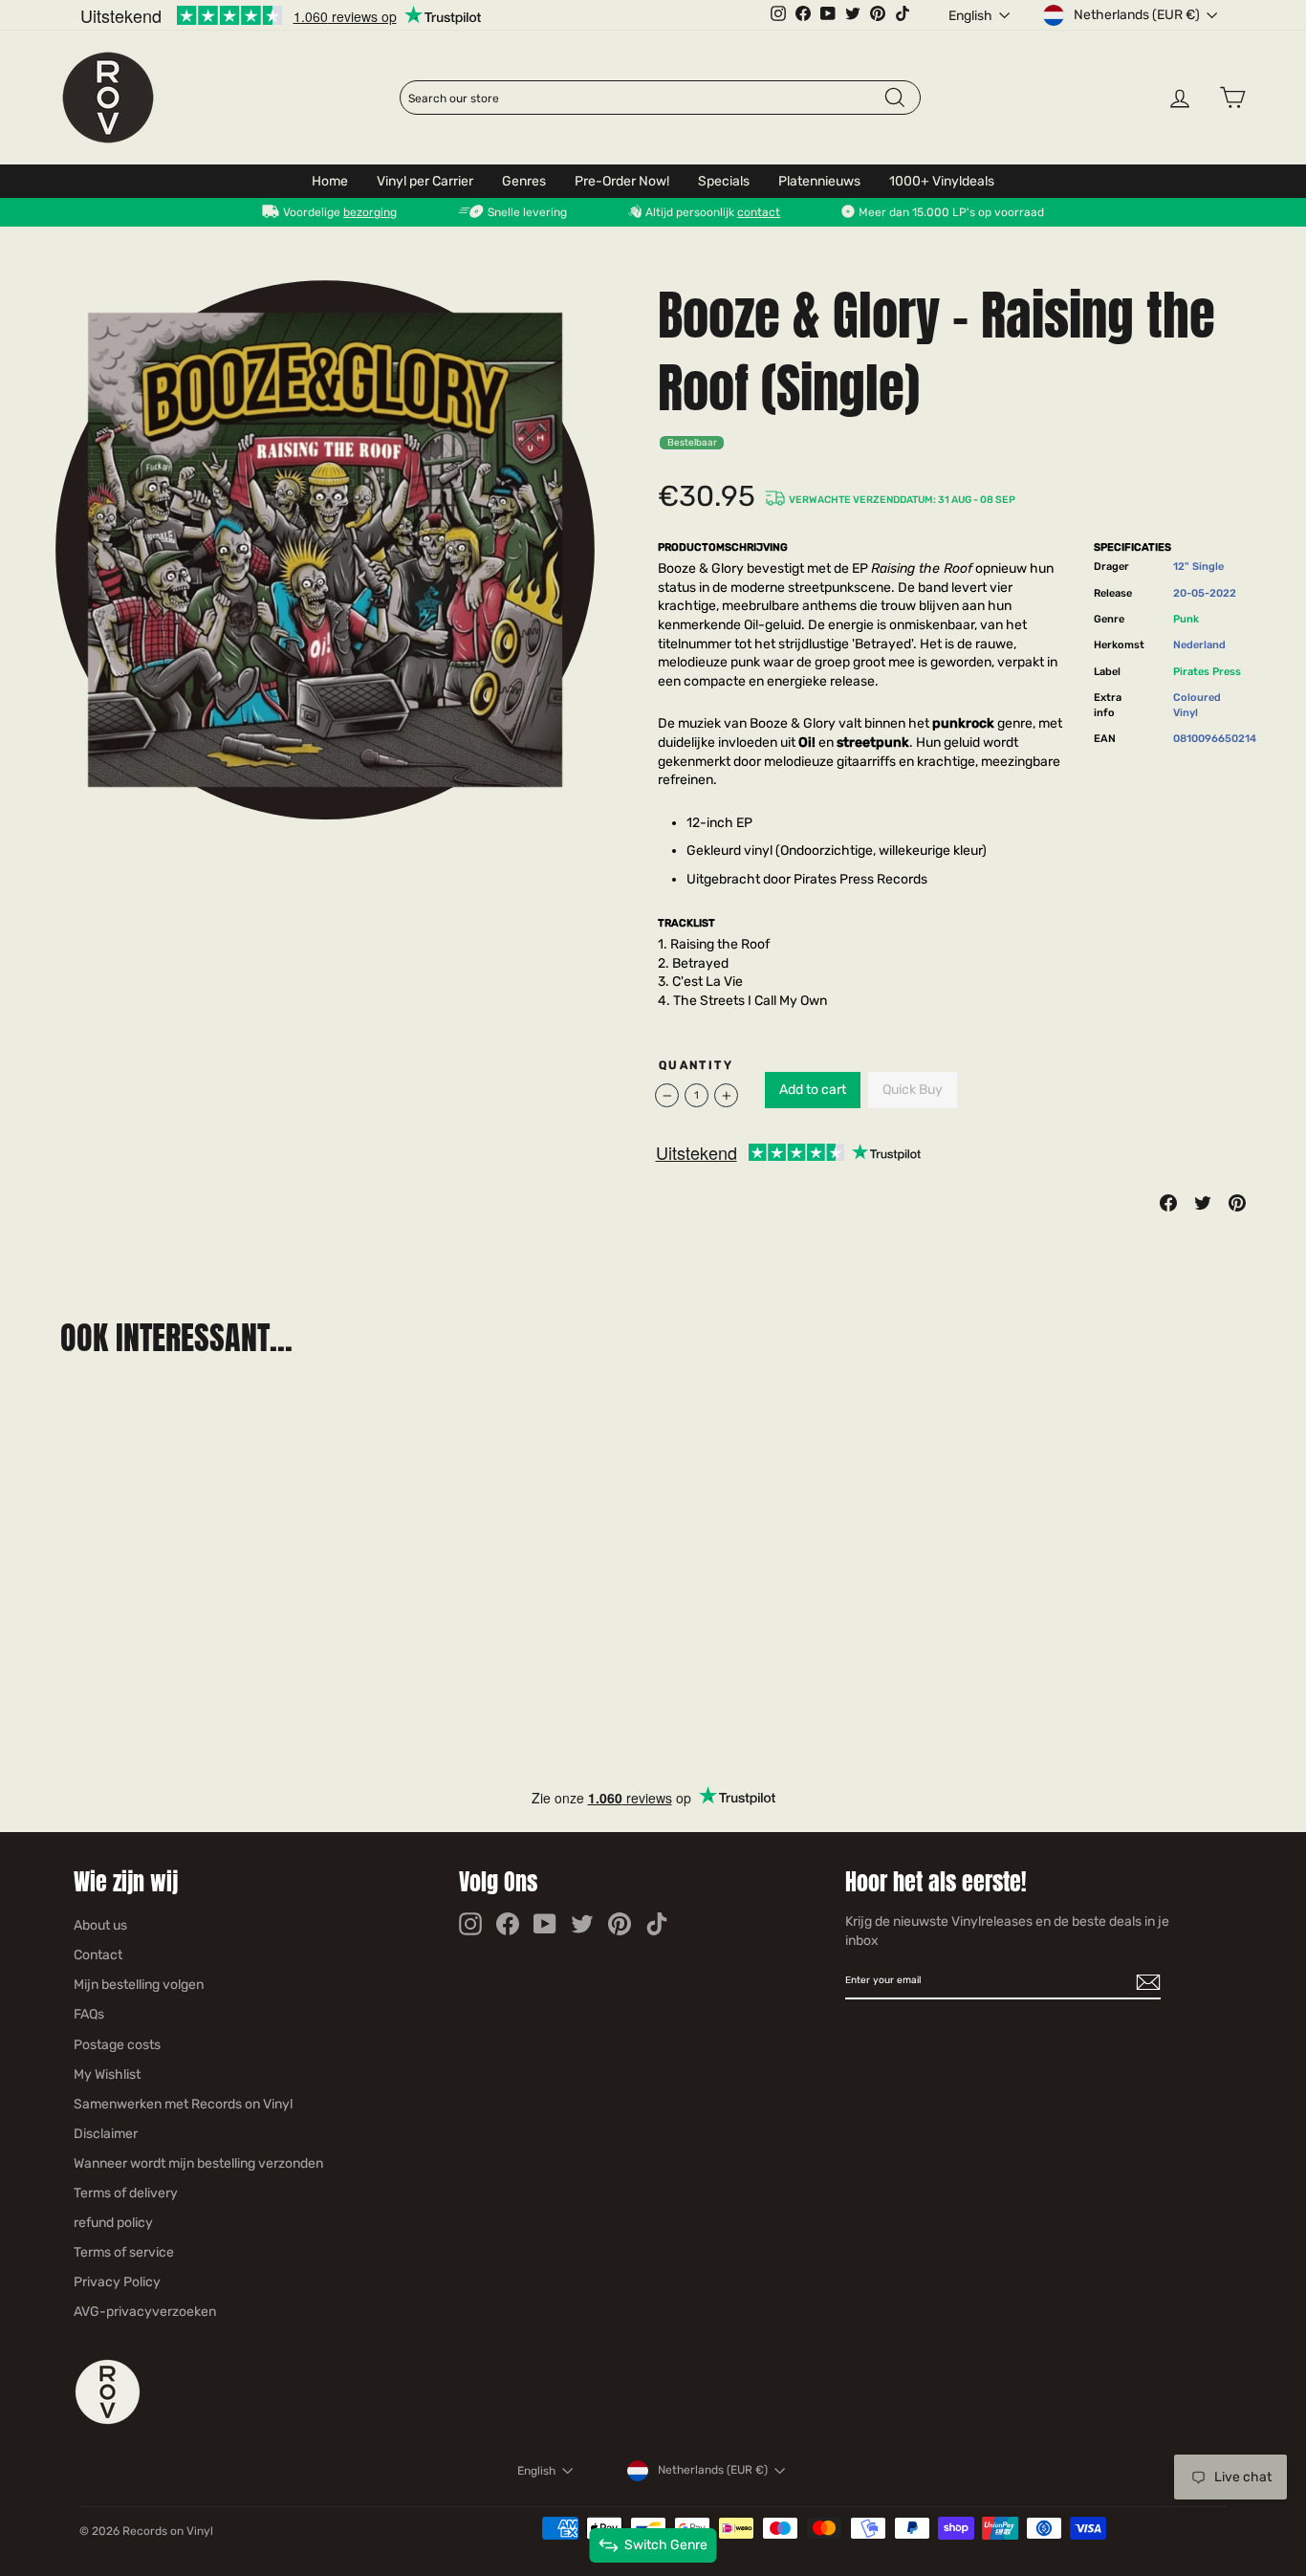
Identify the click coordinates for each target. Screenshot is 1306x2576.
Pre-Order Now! (622, 181)
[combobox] (645, 98)
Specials (724, 181)
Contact (98, 1955)
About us (100, 1925)
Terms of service (124, 2252)
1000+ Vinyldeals (942, 181)
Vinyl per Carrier (425, 181)
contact (759, 212)
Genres (524, 181)
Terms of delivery (126, 2193)
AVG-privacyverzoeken (145, 2312)
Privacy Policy (117, 2282)
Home (330, 181)
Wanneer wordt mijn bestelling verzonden (198, 2163)
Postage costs (117, 2045)
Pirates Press (1207, 672)
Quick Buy (913, 1090)
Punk (1186, 619)
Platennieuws (819, 181)
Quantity (696, 1065)
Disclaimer (106, 2134)
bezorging (370, 212)
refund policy (113, 2223)
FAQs (89, 2014)
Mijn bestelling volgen (139, 1985)
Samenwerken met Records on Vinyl (183, 2104)
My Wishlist (107, 2074)
